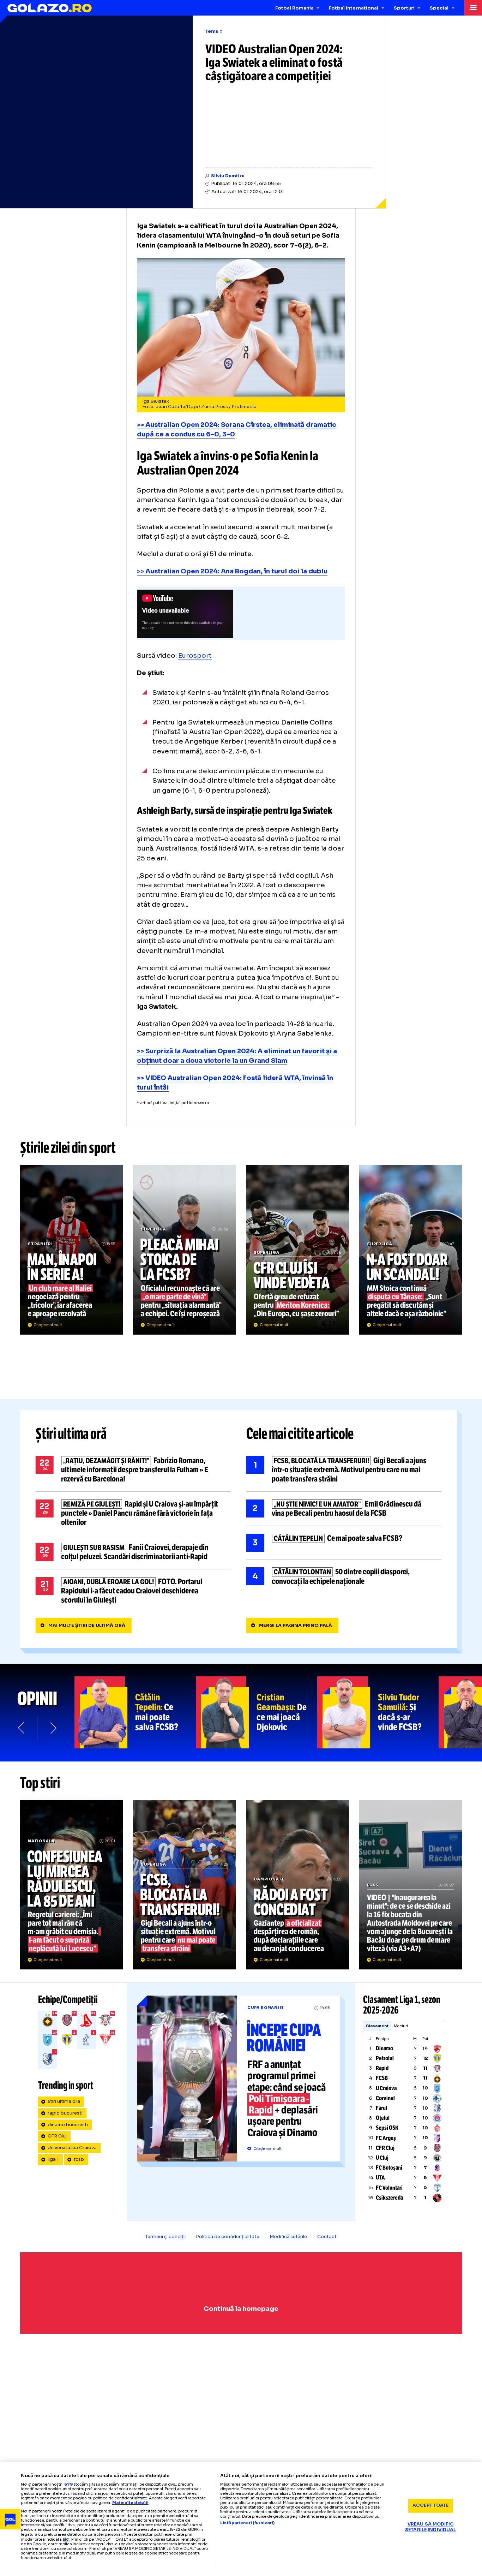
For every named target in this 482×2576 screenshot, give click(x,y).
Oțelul (383, 2118)
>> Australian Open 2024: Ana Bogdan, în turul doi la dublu (232, 571)
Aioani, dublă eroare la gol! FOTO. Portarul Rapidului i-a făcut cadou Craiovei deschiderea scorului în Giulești (133, 1591)
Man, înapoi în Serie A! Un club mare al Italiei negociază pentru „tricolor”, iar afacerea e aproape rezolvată (71, 1250)
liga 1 (53, 2159)
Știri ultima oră (71, 1434)
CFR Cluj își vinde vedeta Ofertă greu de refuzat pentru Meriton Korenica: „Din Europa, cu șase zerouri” (298, 1250)
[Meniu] (473, 8)
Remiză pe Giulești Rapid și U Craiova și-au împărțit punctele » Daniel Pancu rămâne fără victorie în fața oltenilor (133, 1513)
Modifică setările (288, 2237)
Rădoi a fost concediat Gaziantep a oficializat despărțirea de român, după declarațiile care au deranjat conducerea (298, 1885)
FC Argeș (386, 2138)
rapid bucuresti (65, 2113)
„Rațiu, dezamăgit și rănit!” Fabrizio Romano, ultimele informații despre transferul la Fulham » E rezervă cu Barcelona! (133, 1470)
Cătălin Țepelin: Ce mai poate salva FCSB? (135, 1712)
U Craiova (386, 2088)
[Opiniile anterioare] (22, 1728)
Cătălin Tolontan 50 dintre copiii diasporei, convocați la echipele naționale (344, 1577)
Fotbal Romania (294, 8)
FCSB (382, 2078)
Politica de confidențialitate (228, 2237)
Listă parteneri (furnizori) (247, 2523)
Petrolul (385, 2058)
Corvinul (385, 2098)
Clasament (377, 2026)
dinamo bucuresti (68, 2125)
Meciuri (401, 2026)
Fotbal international (354, 8)
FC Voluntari (389, 2188)
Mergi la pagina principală (296, 1626)
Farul (381, 2108)
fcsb (79, 2159)
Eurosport (195, 655)
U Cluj (382, 2158)
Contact (327, 2237)
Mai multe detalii (130, 2503)
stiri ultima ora (64, 2101)
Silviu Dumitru (228, 176)
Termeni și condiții (165, 2237)
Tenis (212, 31)
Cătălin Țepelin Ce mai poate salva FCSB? (344, 1543)
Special (439, 8)
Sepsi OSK (387, 2128)
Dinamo (384, 2048)
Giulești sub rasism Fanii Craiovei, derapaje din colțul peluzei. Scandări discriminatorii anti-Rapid (133, 1552)
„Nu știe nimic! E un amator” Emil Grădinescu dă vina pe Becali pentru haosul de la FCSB (344, 1509)
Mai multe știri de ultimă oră (87, 1626)
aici (66, 2539)
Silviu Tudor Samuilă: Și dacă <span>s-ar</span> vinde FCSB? (378, 1712)
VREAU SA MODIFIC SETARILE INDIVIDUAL (430, 2527)
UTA (380, 2178)
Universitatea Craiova (72, 2148)
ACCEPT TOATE (431, 2505)
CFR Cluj (57, 2136)
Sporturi (404, 8)
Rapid (382, 2068)
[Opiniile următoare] (53, 1728)
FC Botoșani (389, 2168)
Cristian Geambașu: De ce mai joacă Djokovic (257, 1712)
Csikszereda (389, 2198)
